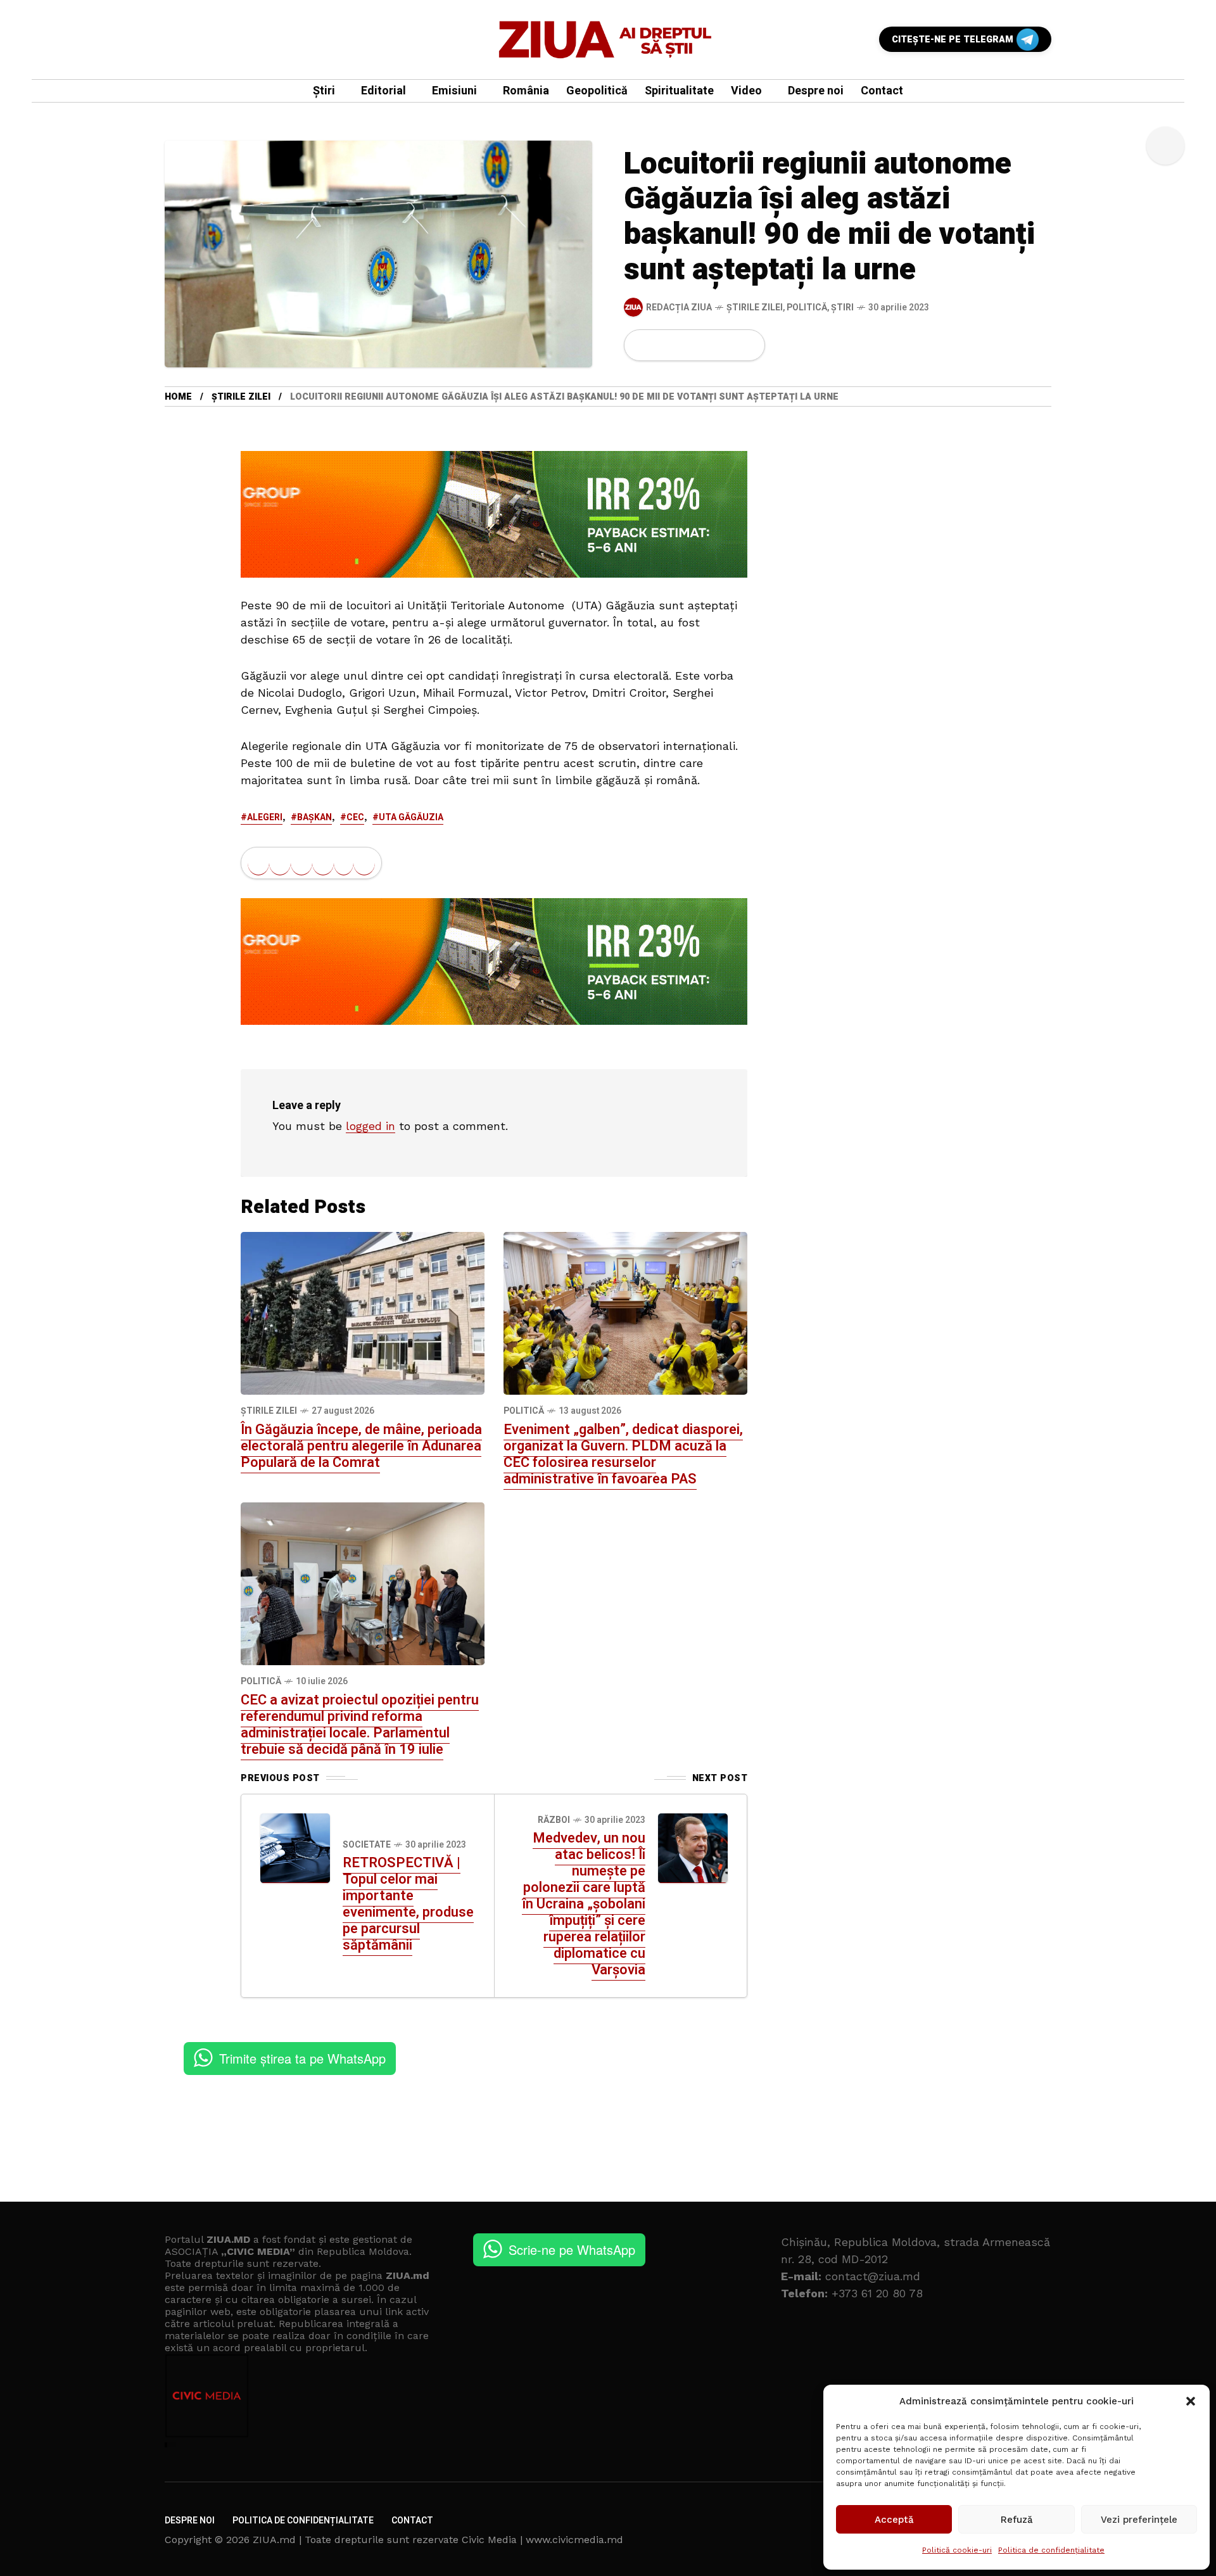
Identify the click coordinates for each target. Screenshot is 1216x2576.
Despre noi (190, 2521)
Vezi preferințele (1139, 2520)
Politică (807, 308)
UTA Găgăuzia (411, 817)
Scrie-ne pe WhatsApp (572, 2249)
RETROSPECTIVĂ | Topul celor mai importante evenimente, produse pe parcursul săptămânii (408, 1904)
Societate (367, 1845)
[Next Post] (693, 1848)
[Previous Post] (295, 1848)
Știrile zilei (755, 308)
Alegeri (265, 817)
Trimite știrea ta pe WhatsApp (302, 2058)
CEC (355, 817)
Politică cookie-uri (957, 2550)
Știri (842, 308)
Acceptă (894, 2520)
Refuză (1017, 2520)
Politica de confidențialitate (1051, 2550)
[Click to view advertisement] (494, 514)
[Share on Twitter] (663, 345)
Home (178, 397)
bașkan (314, 817)
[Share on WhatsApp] (685, 345)
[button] (1191, 2401)
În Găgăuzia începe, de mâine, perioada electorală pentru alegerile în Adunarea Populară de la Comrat (361, 1446)
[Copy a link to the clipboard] (747, 345)
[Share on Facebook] (642, 345)
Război (554, 1820)
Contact (412, 2521)
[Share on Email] (727, 345)
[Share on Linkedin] (706, 345)
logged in (370, 1126)
